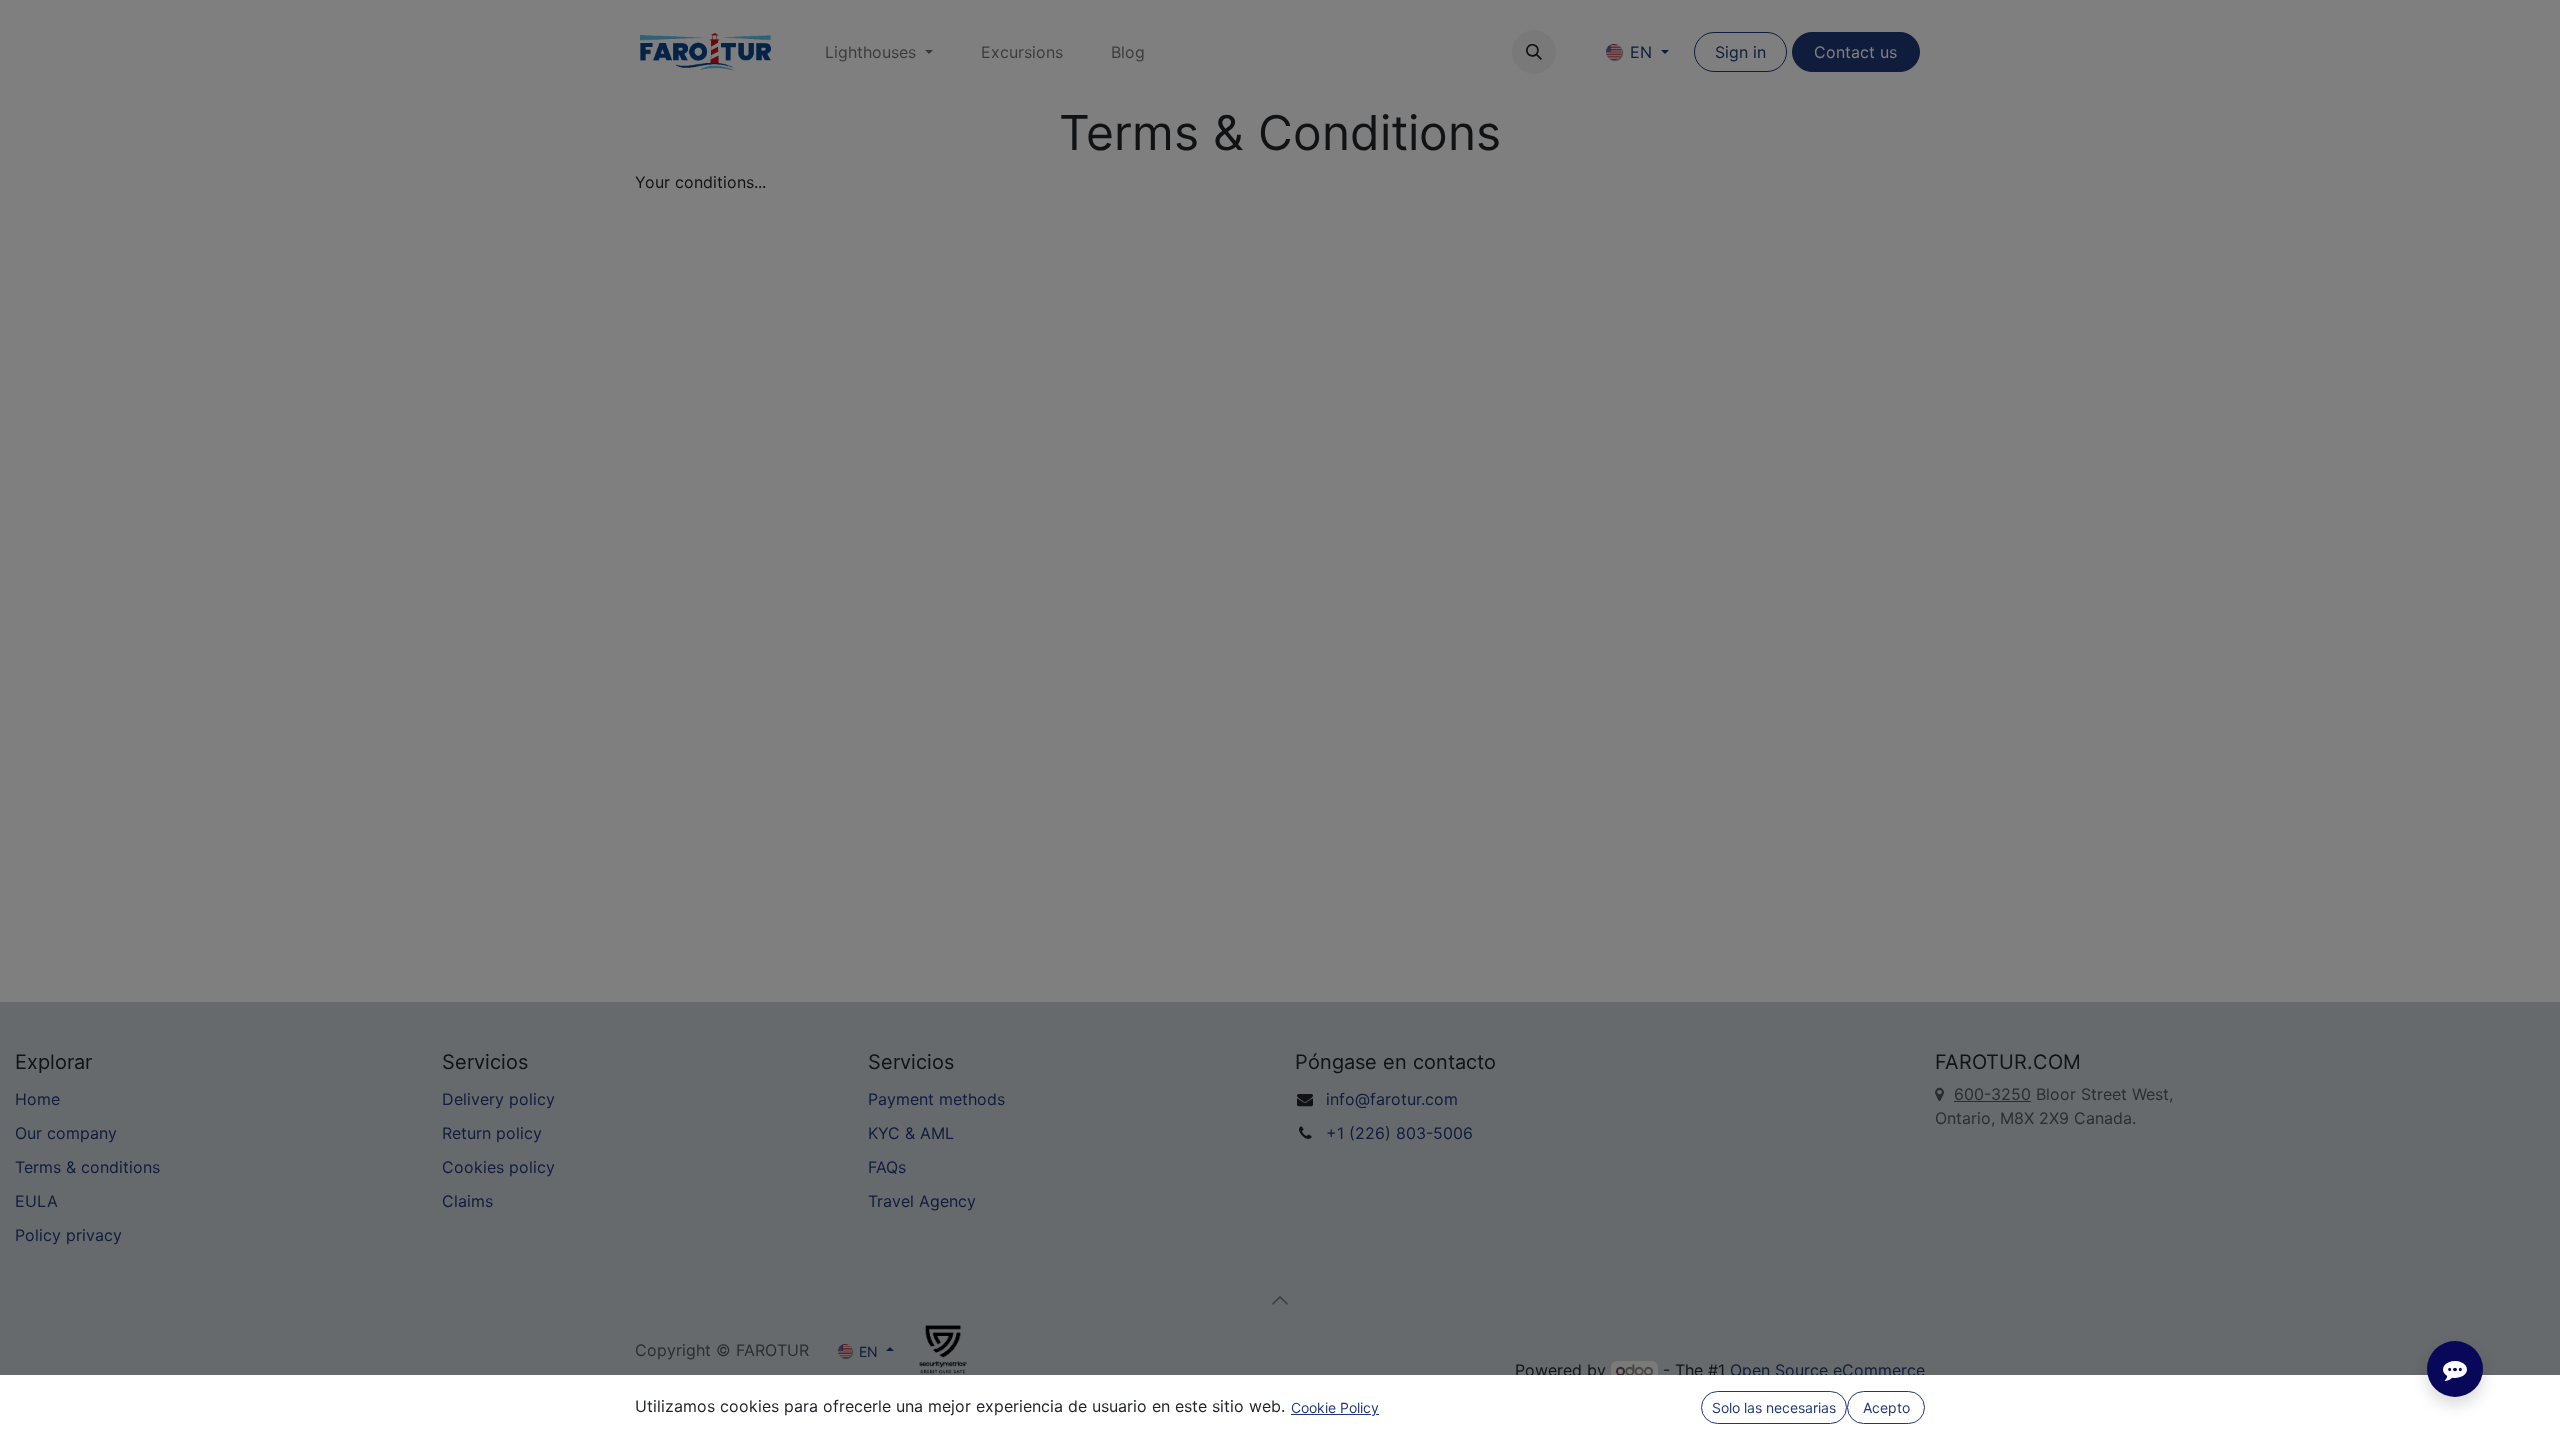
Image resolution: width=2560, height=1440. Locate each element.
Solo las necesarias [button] (1774, 1407)
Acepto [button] (1886, 1407)
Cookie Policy (1335, 1407)
